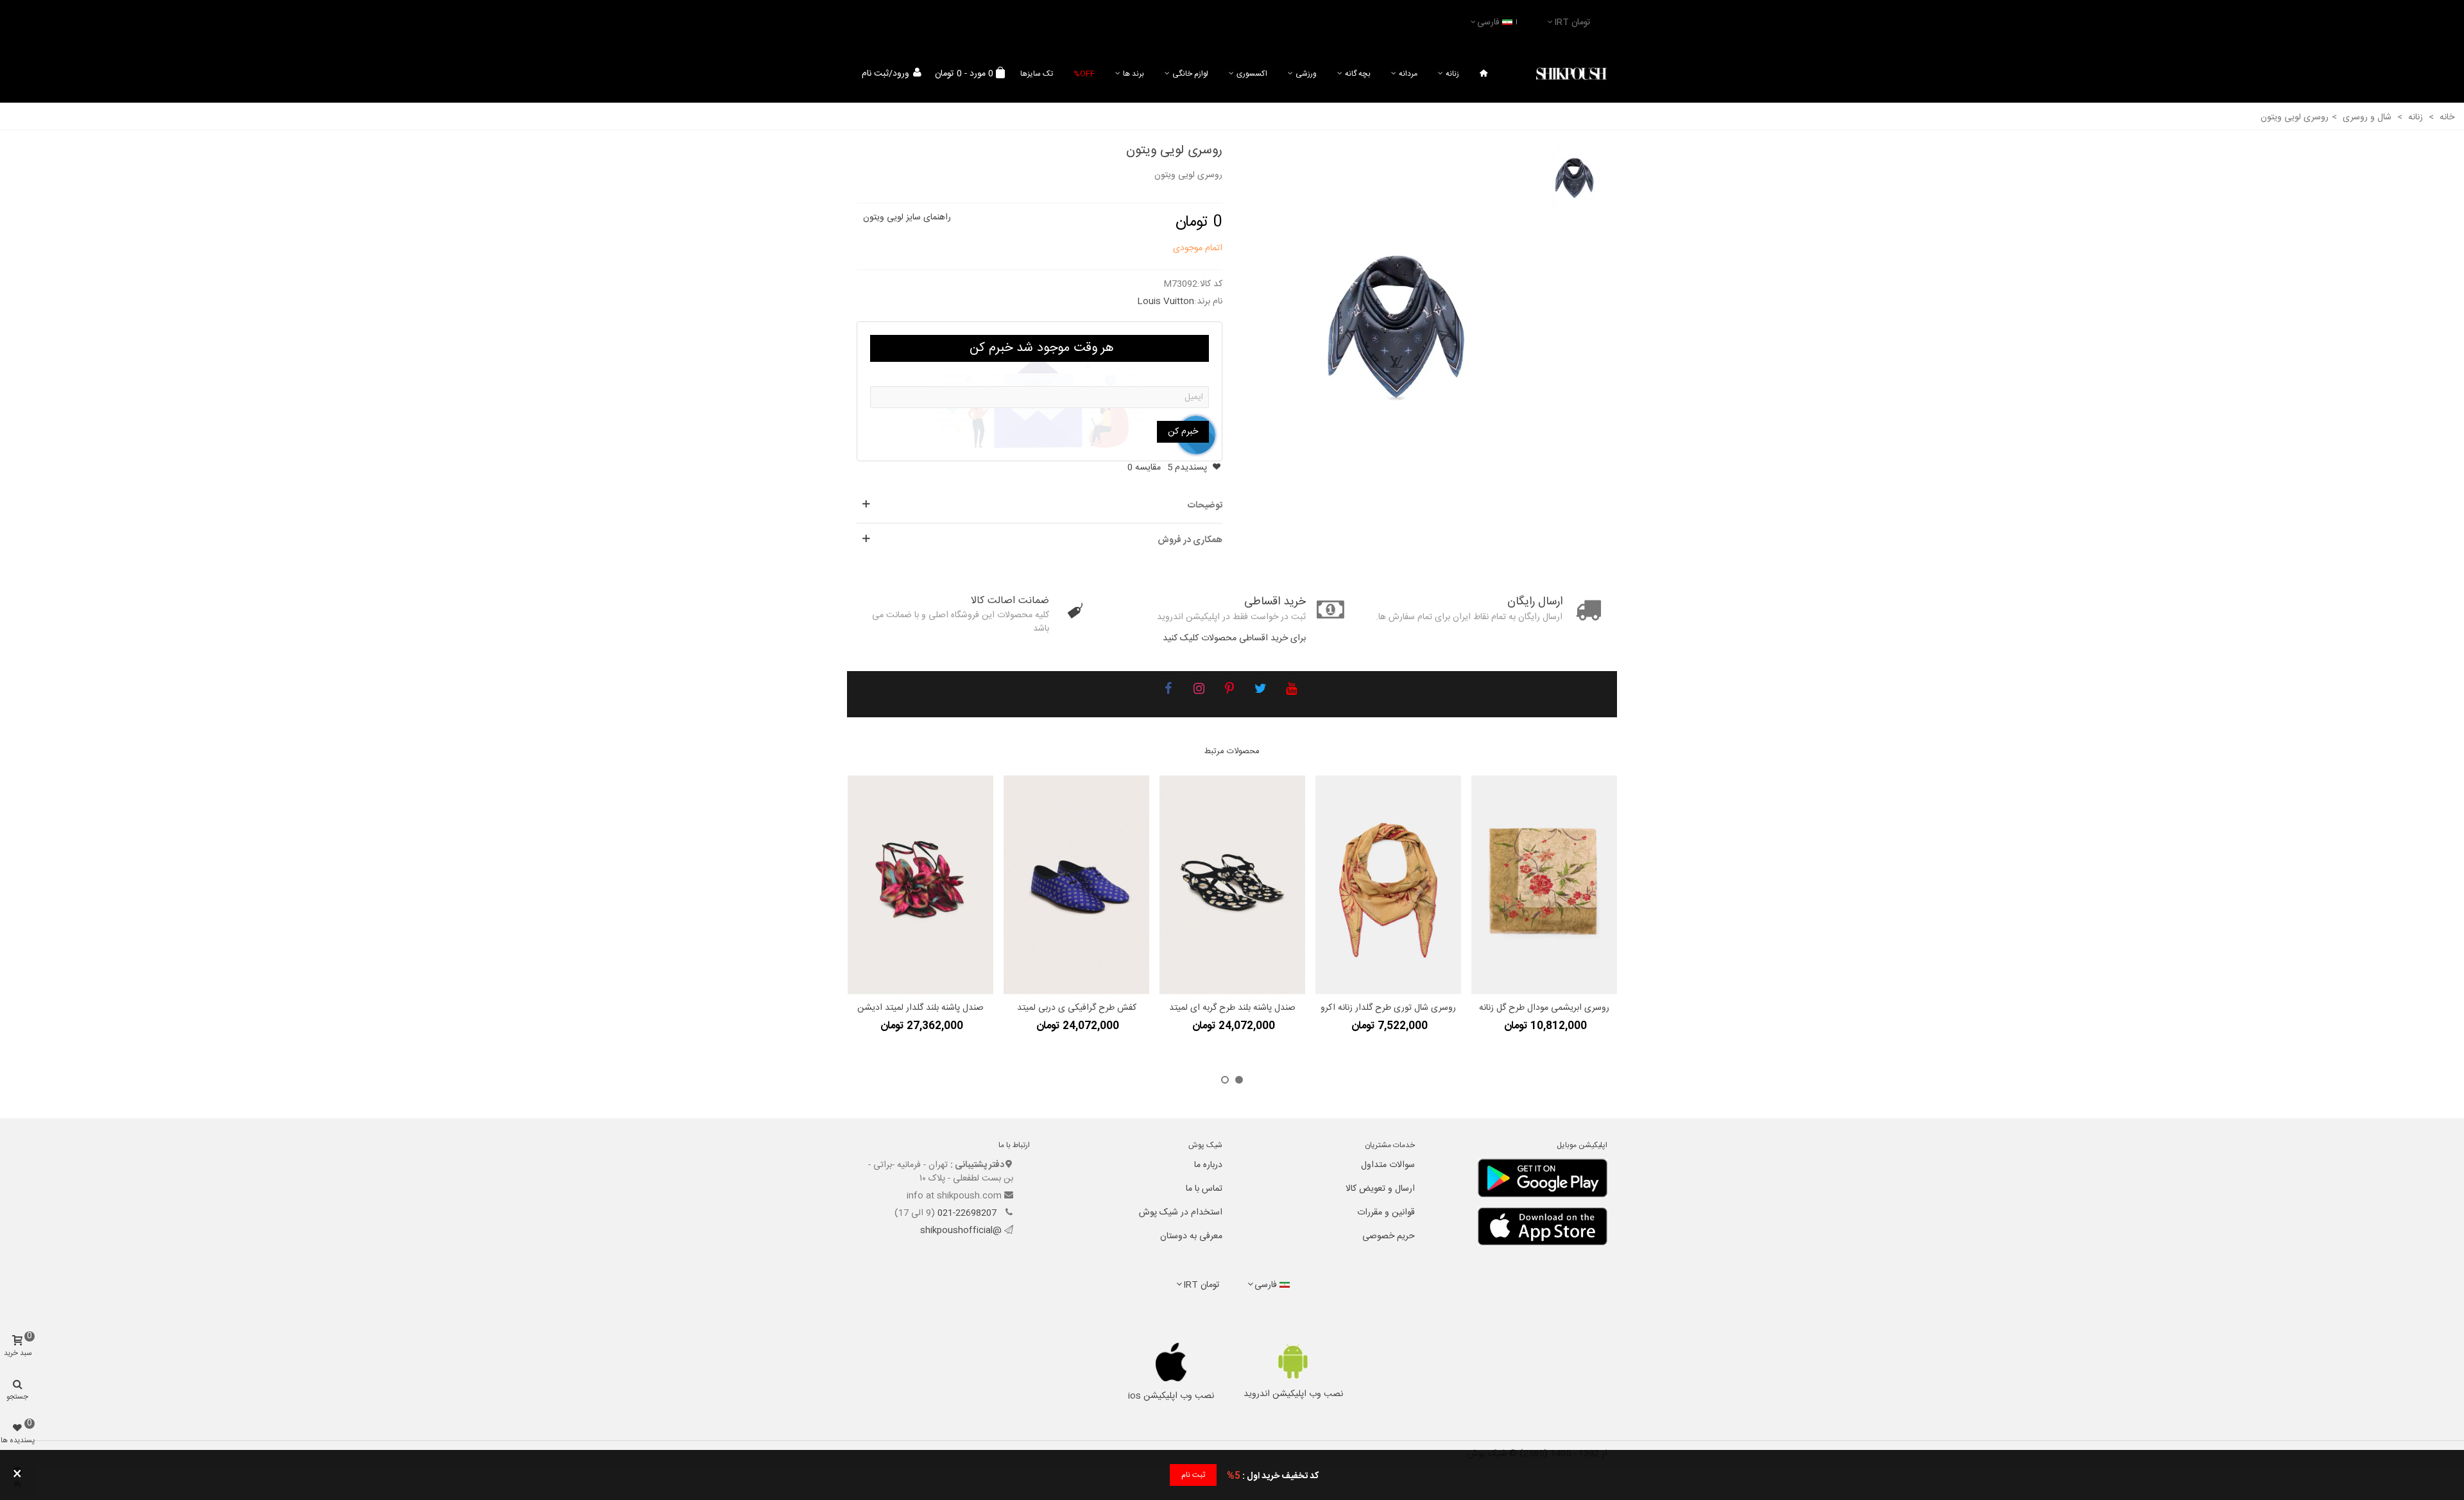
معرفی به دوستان (1191, 1236)
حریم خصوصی (1389, 1236)
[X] (1260, 690)
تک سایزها (1037, 74)
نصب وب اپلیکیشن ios (1171, 1396)
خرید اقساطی (1275, 602)
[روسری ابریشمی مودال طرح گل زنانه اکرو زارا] (1544, 885)
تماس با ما (1204, 1189)
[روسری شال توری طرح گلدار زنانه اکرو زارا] (1388, 885)
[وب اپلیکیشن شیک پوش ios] (1171, 1362)
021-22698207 (968, 1213)
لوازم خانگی (1190, 74)
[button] (1239, 1080)
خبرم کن (1183, 432)
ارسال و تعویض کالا (1380, 1189)
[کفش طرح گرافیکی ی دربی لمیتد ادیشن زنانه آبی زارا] (1076, 885)
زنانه (1452, 74)
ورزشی (1306, 74)
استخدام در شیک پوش (1181, 1213)
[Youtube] (1291, 690)
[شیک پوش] (1571, 74)
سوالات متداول (1388, 1165)
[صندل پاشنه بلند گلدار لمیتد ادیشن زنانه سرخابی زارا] (920, 885)
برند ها (1134, 74)
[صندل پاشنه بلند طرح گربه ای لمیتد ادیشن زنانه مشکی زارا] (1232, 885)
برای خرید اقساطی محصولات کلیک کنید (1234, 638)
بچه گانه (1358, 74)
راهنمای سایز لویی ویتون (907, 217)
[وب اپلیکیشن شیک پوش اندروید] (1293, 1361)
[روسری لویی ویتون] (1397, 323)
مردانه (1408, 74)
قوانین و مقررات (1386, 1213)
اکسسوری (1252, 74)
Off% (1084, 74)
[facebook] (1168, 690)
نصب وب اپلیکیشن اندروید (1293, 1394)
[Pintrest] (1229, 690)
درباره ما (1208, 1165)
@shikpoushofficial (961, 1231)
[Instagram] (1199, 690)
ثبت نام (1193, 1475)
